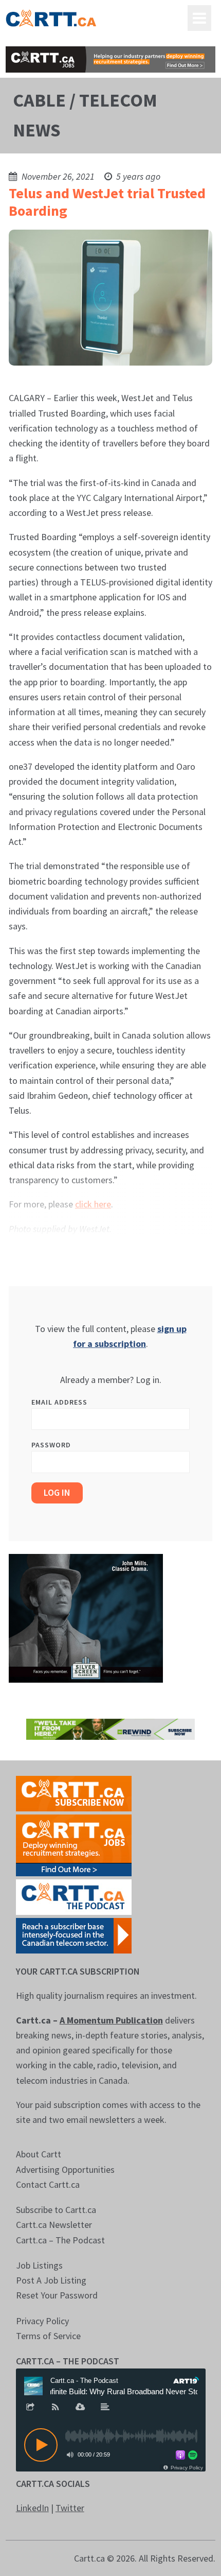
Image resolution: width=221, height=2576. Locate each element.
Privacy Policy (42, 2321)
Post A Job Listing (51, 2280)
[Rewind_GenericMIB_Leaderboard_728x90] (111, 1728)
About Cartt (39, 2154)
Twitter (70, 2508)
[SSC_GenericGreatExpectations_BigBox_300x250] (86, 1618)
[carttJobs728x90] (111, 59)
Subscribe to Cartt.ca (56, 2210)
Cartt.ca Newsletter (54, 2225)
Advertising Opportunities (65, 2169)
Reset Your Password (57, 2295)
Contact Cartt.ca (48, 2184)
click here (93, 1204)
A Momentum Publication (111, 2020)
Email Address (59, 1402)
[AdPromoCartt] (74, 1935)
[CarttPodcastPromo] (74, 1896)
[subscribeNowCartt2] (74, 1793)
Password (51, 1445)
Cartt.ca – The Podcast (60, 2240)
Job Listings (39, 2265)
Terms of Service (48, 2336)
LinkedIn (32, 2508)
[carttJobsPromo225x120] (74, 1844)
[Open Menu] (199, 18)
